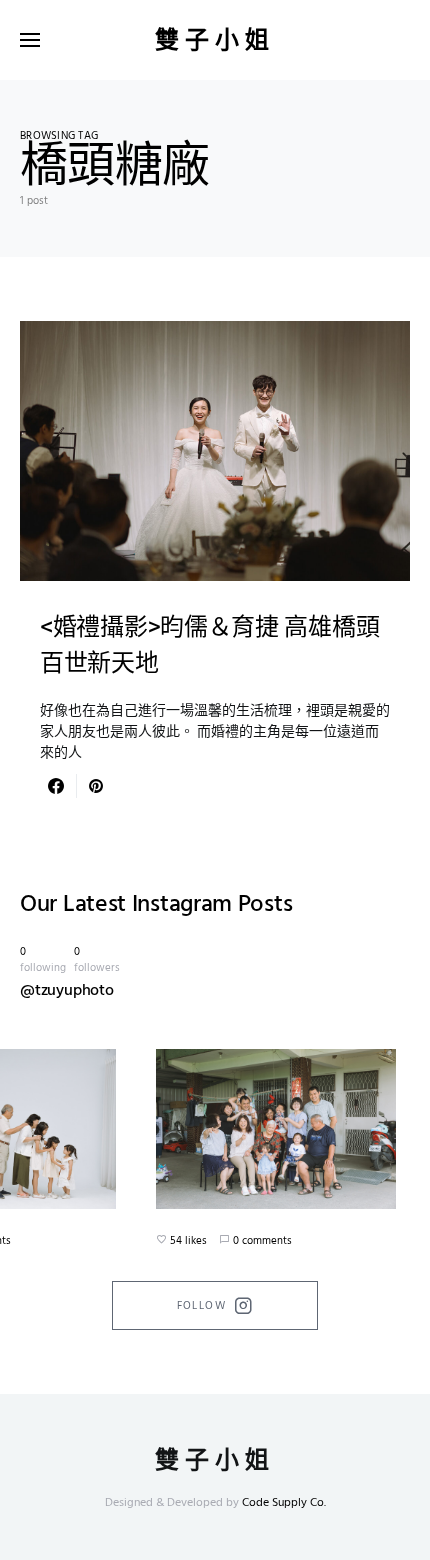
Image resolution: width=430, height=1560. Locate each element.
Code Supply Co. (284, 1503)
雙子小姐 (215, 40)
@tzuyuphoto (67, 991)
